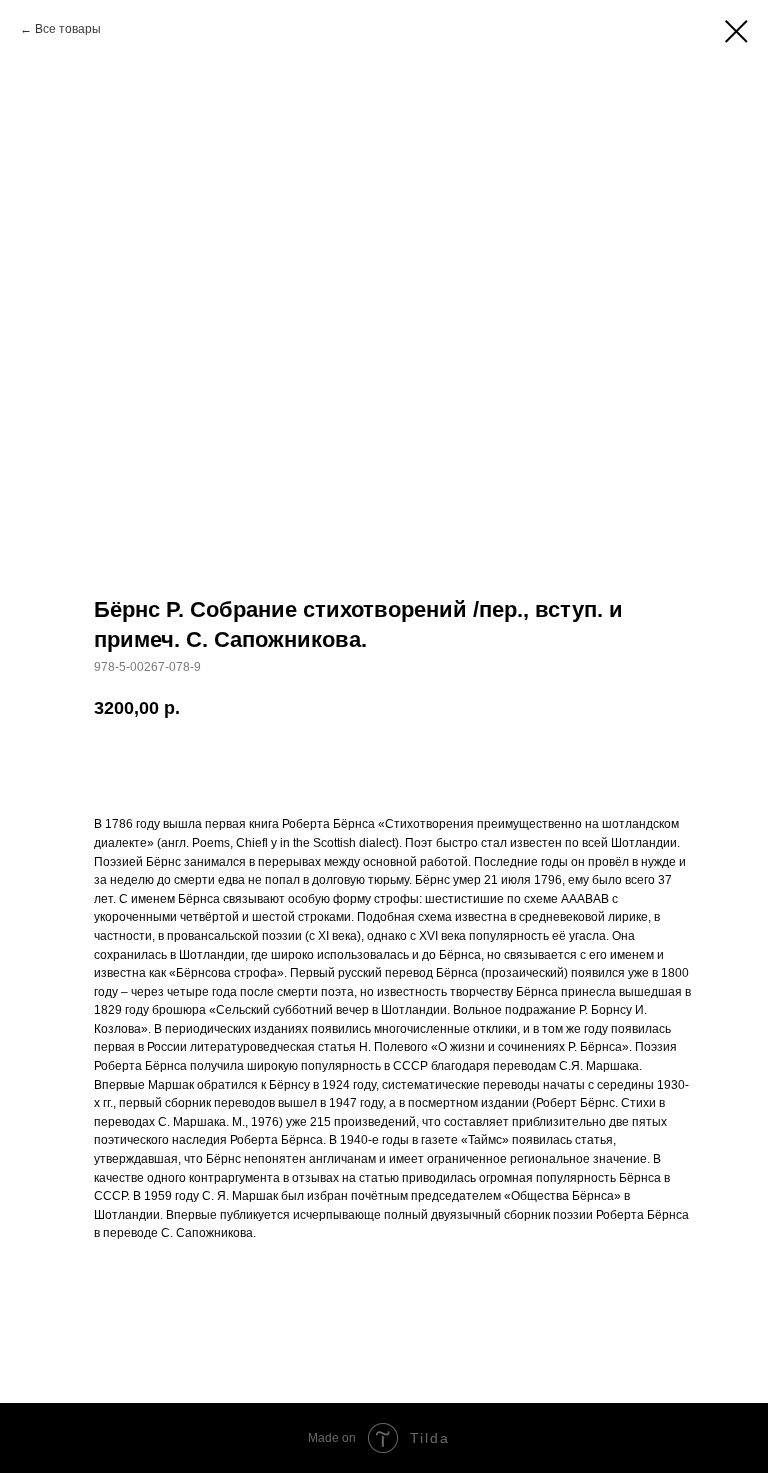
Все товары (68, 29)
